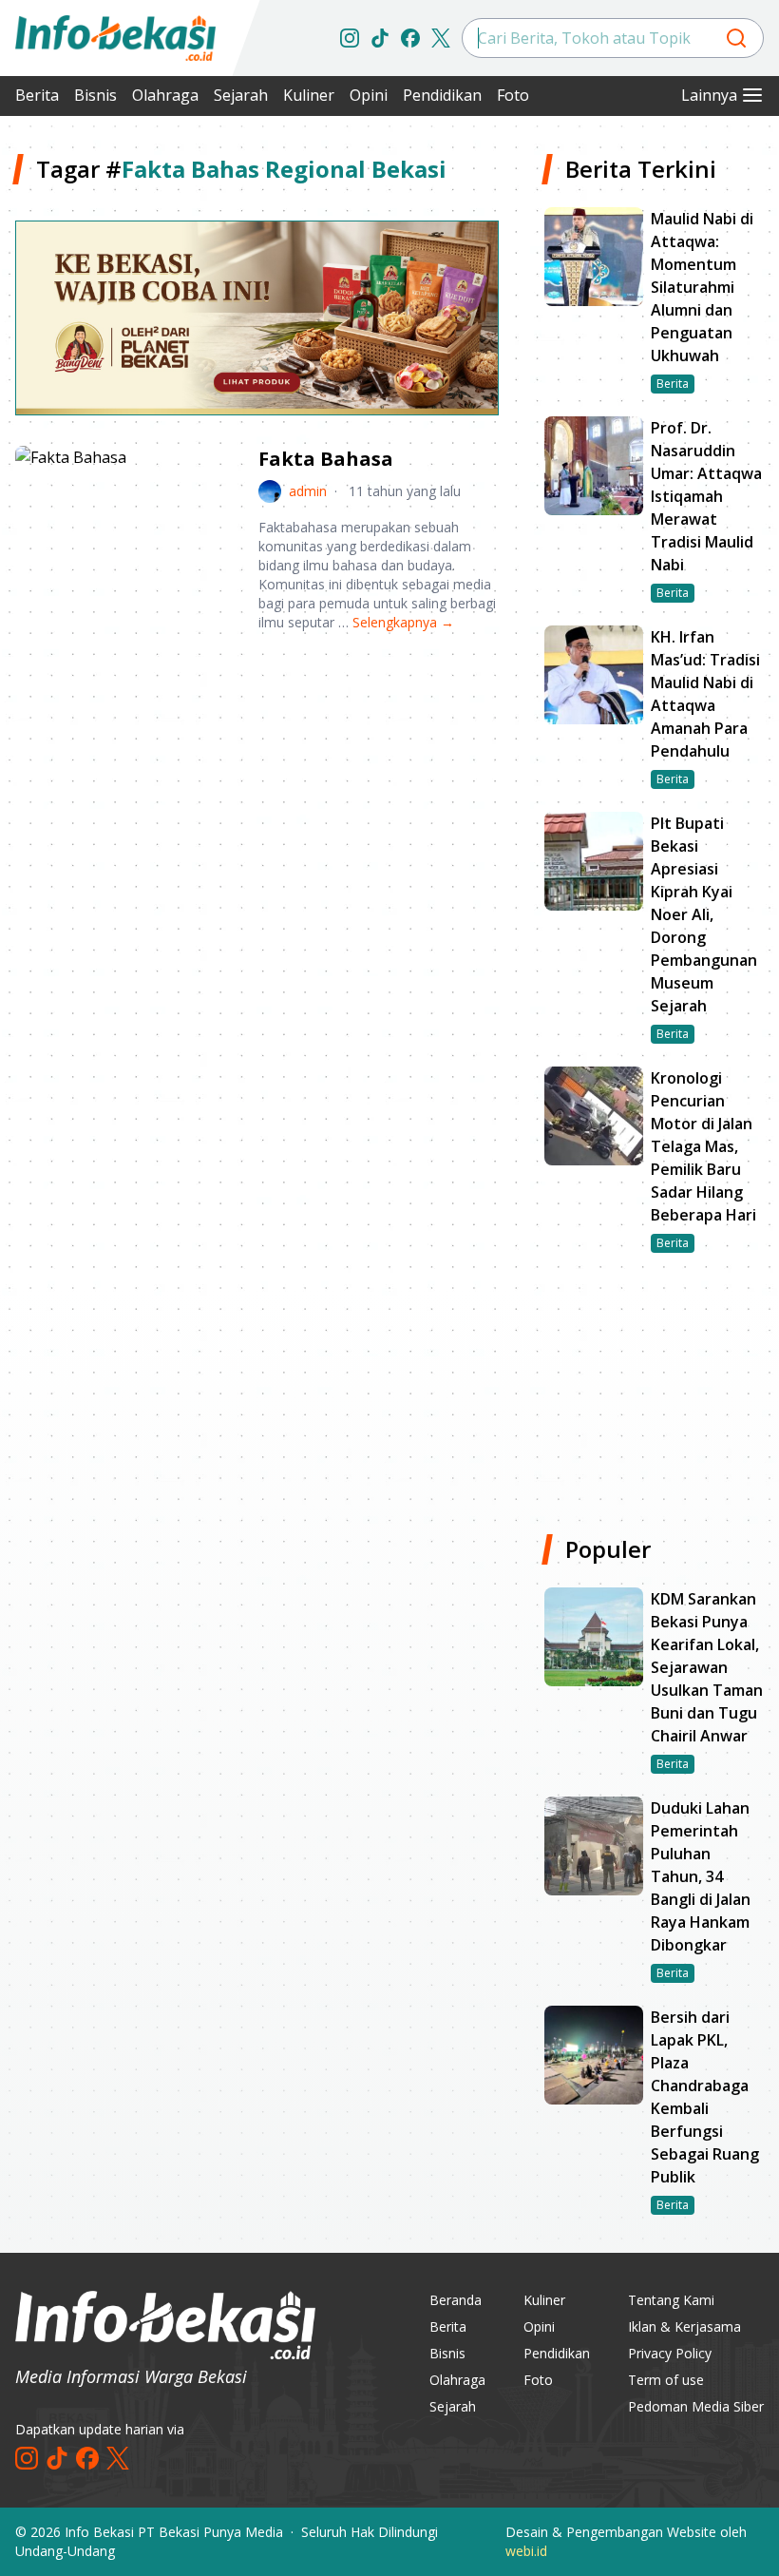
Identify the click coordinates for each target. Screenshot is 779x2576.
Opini (369, 95)
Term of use (666, 2380)
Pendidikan (442, 95)
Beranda (456, 2300)
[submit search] (736, 38)
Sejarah (241, 95)
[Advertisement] (257, 796)
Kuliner (309, 95)
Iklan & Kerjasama (684, 2326)
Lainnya (709, 95)
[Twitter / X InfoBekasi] (441, 38)
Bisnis (95, 95)
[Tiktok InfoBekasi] (380, 38)
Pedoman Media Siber (696, 2406)
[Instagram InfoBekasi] (350, 38)
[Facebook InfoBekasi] (410, 38)
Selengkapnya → (403, 622)
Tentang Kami (671, 2300)
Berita (37, 95)
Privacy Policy (670, 2353)
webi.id (526, 2551)
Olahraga (165, 95)
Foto (513, 95)
